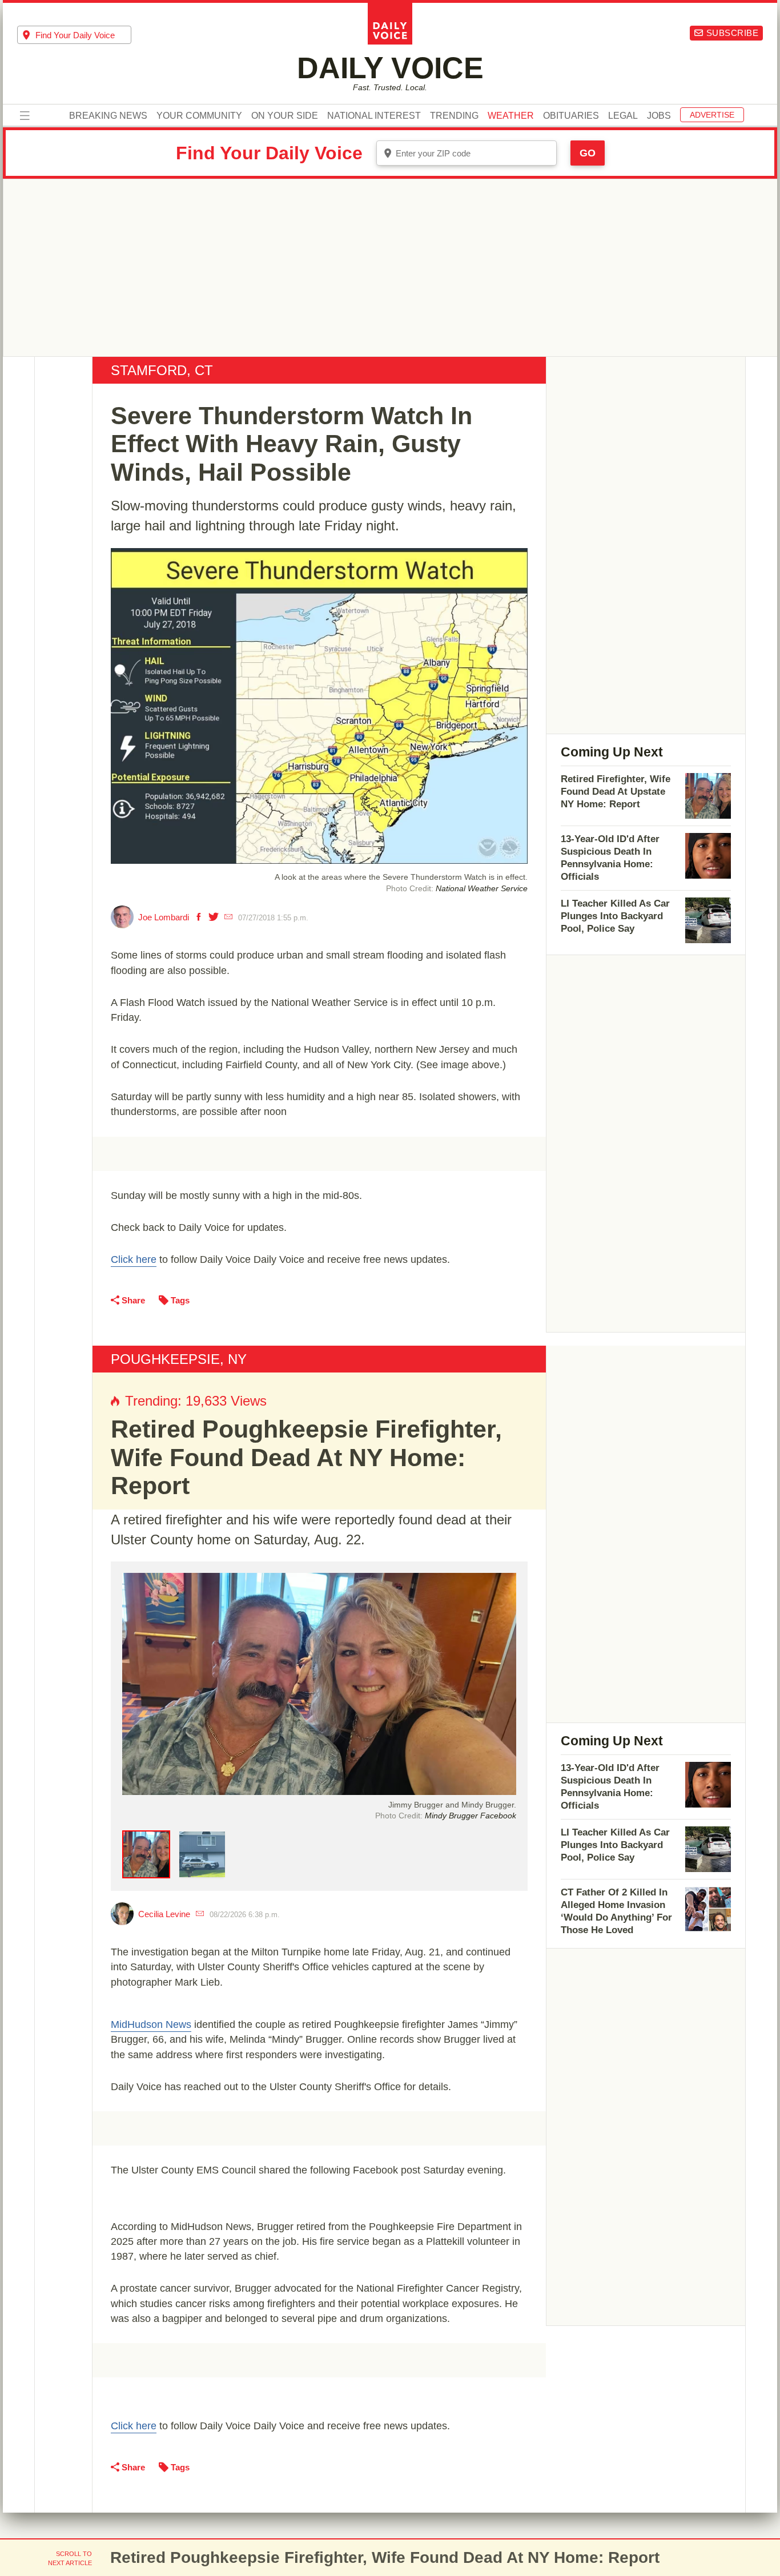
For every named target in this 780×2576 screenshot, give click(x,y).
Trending (454, 116)
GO (588, 153)
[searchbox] (83, 35)
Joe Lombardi (164, 917)
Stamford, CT (162, 370)
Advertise (712, 115)
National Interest (374, 116)
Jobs (659, 116)
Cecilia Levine (164, 1914)
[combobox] (74, 35)
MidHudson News (151, 2024)
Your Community (199, 116)
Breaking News (108, 116)
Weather (511, 116)
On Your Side (285, 116)
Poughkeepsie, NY (179, 1359)
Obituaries (571, 116)
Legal (623, 116)
